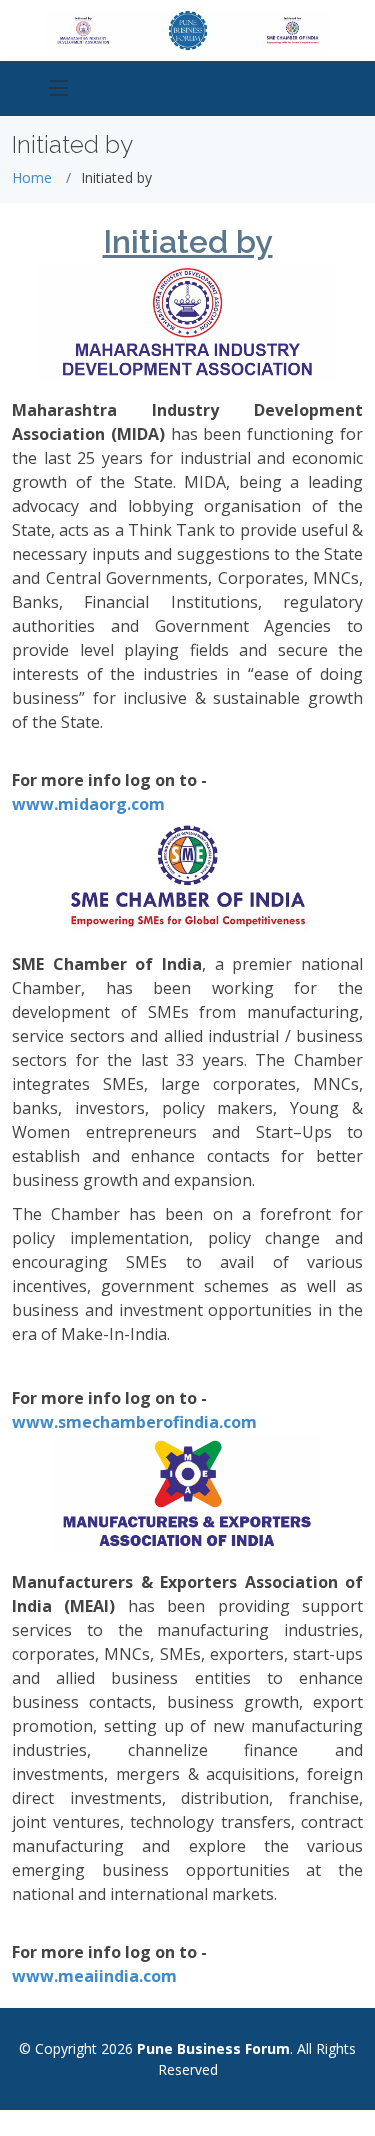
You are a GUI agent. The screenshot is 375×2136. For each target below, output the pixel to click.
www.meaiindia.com (94, 1976)
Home (32, 177)
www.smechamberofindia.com (134, 1422)
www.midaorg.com (88, 804)
